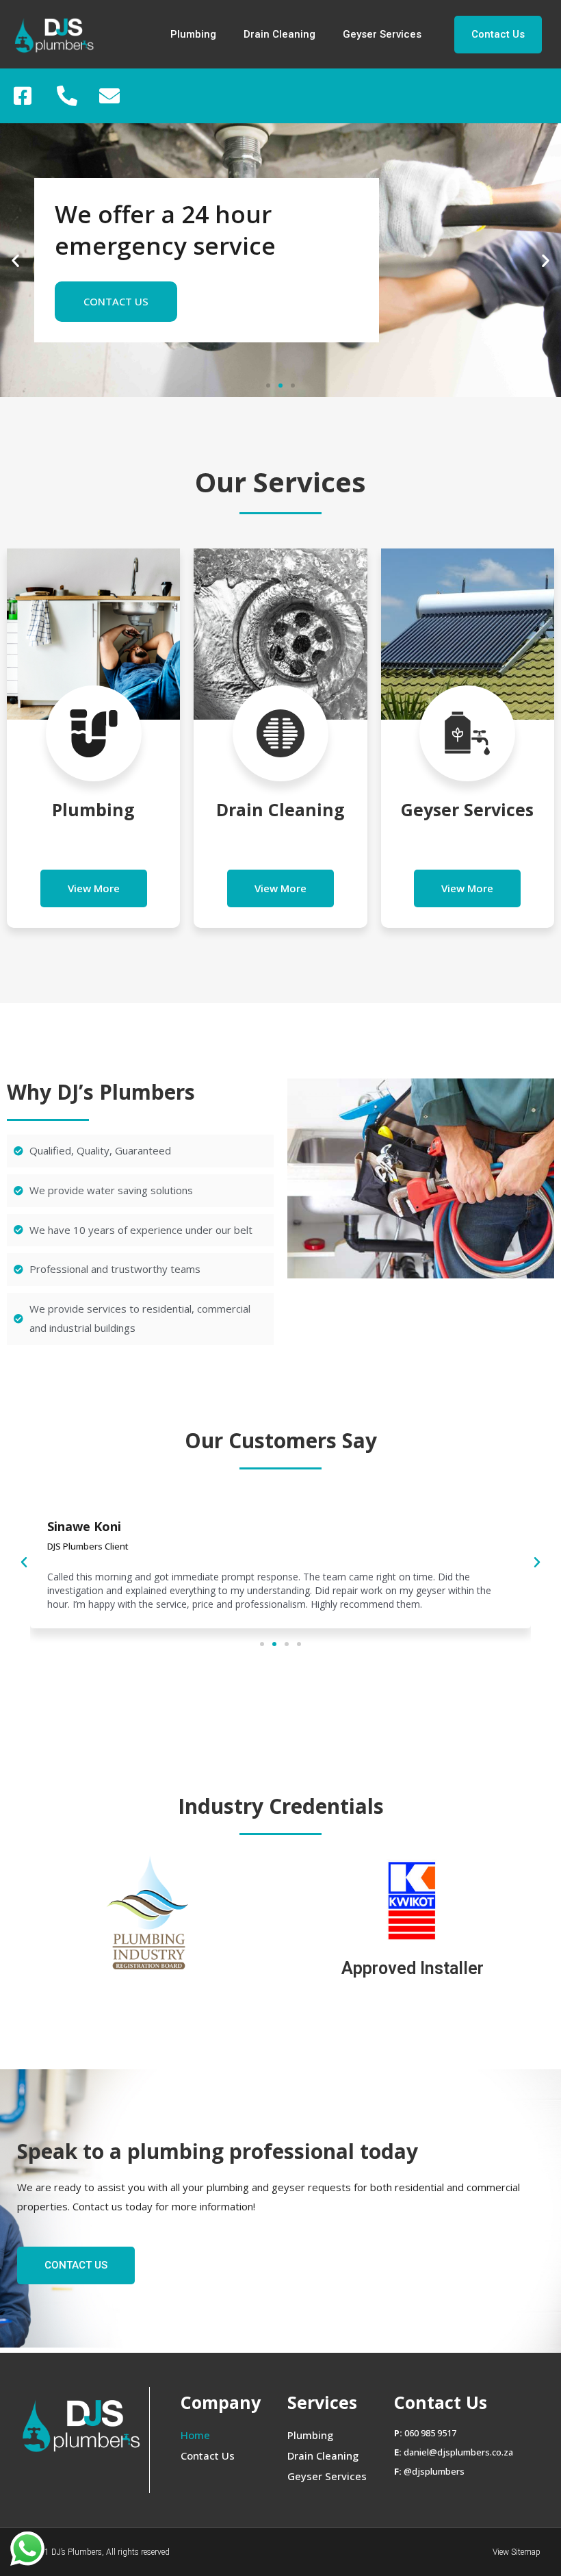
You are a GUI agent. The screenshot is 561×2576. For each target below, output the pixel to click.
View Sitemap (517, 2552)
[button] (498, 35)
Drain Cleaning (279, 34)
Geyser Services (382, 34)
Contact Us (208, 2455)
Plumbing (193, 34)
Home (195, 2435)
